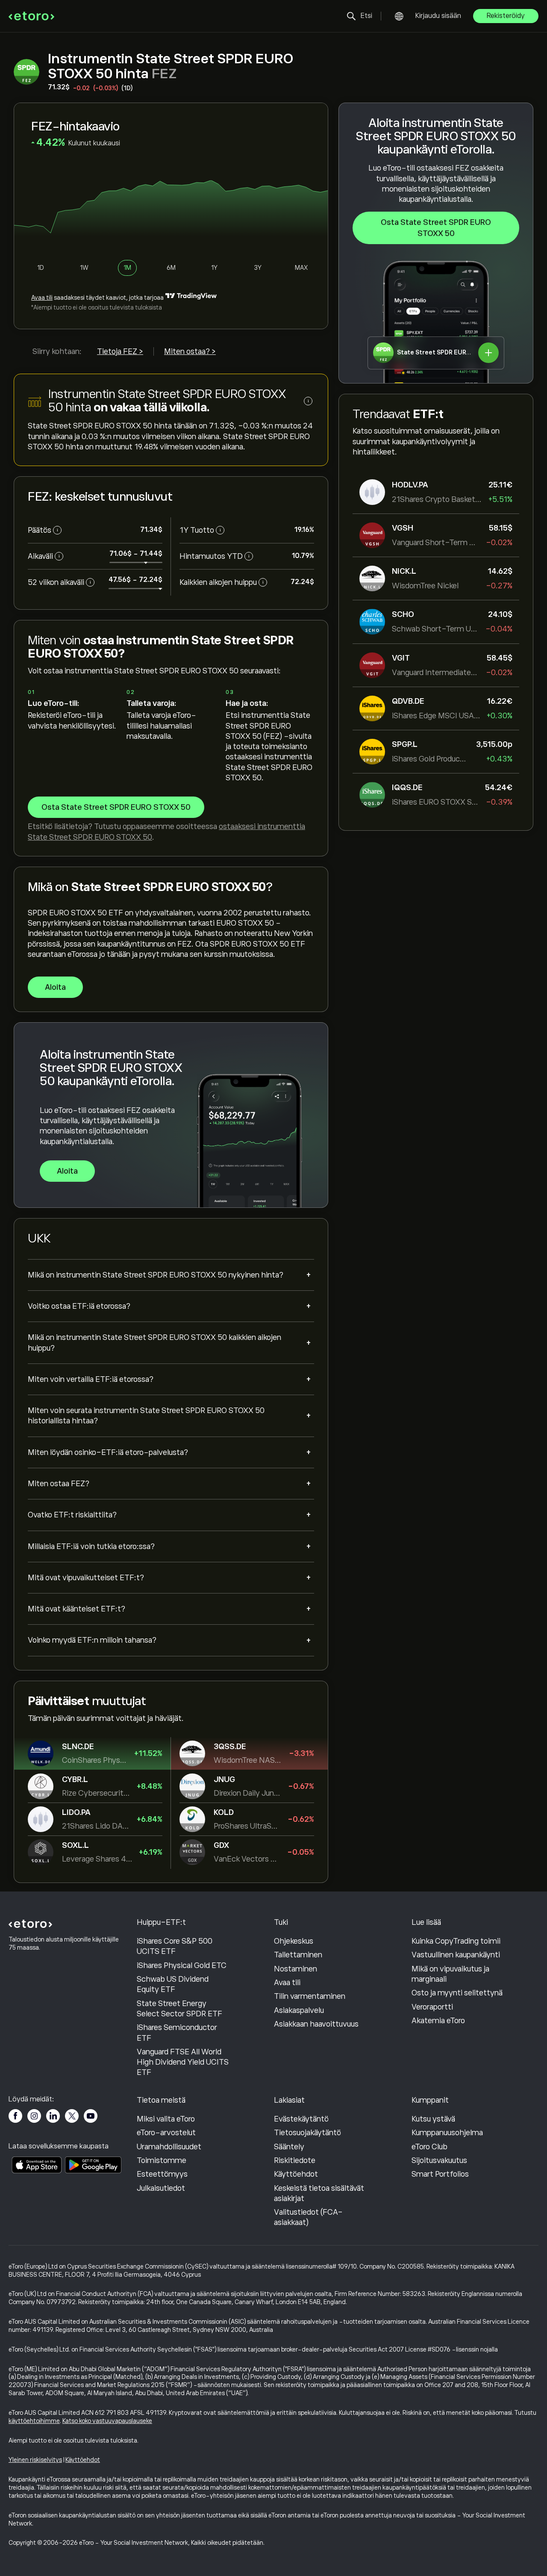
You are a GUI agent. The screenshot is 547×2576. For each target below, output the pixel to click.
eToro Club (429, 2147)
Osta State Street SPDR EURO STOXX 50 (436, 228)
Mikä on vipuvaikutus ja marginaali (450, 1974)
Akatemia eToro (438, 2021)
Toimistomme (162, 2160)
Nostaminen (296, 1969)
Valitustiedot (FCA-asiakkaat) (308, 2217)
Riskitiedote (295, 2160)
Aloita (55, 987)
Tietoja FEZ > (120, 351)
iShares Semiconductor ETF (177, 2033)
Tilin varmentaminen (310, 1996)
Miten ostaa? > (190, 351)
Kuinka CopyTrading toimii (456, 1941)
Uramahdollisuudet (169, 2147)
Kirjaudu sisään (438, 16)
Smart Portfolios (440, 2174)
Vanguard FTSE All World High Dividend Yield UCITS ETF (183, 2062)
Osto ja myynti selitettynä (457, 1993)
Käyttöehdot (296, 2174)
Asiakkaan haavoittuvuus (316, 2024)
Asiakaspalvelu (299, 2010)
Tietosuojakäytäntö (307, 2133)
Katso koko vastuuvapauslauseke (107, 2421)
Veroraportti (432, 2007)
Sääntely (289, 2147)
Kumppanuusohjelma (447, 2133)
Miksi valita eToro (166, 2119)
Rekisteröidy (506, 16)
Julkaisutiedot (161, 2188)
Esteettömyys (162, 2174)
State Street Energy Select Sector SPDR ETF (179, 2009)
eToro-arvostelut (166, 2133)
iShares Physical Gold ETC (182, 1965)
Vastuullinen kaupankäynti (456, 1955)
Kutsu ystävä (433, 2119)
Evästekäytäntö (301, 2119)
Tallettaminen (298, 1955)
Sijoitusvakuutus (439, 2160)
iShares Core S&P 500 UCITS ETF (175, 1946)
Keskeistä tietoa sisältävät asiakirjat (319, 2193)
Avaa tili (42, 298)
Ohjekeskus (294, 1941)
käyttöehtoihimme (34, 2421)
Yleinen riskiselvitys (35, 2460)
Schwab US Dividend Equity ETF (173, 1984)
